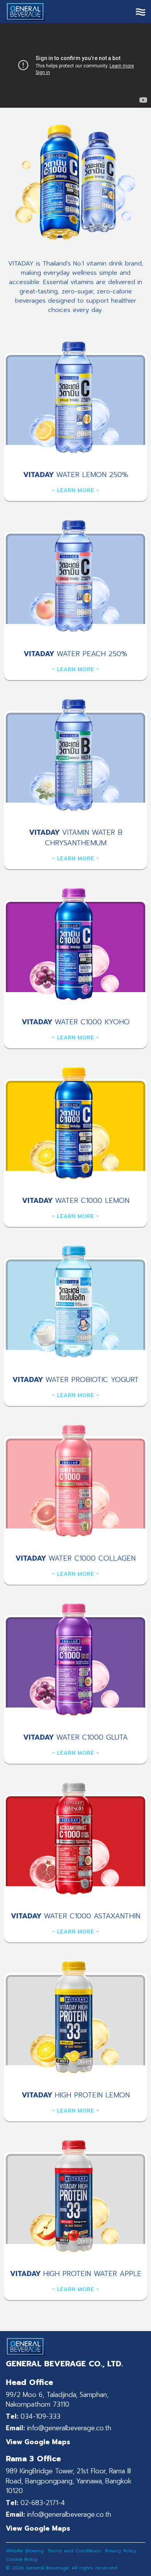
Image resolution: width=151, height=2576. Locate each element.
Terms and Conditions (74, 2551)
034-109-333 (33, 2417)
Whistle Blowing (25, 2551)
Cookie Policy (22, 2559)
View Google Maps (38, 2442)
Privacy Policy (121, 2551)
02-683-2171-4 (35, 2503)
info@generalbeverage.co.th (58, 2428)
